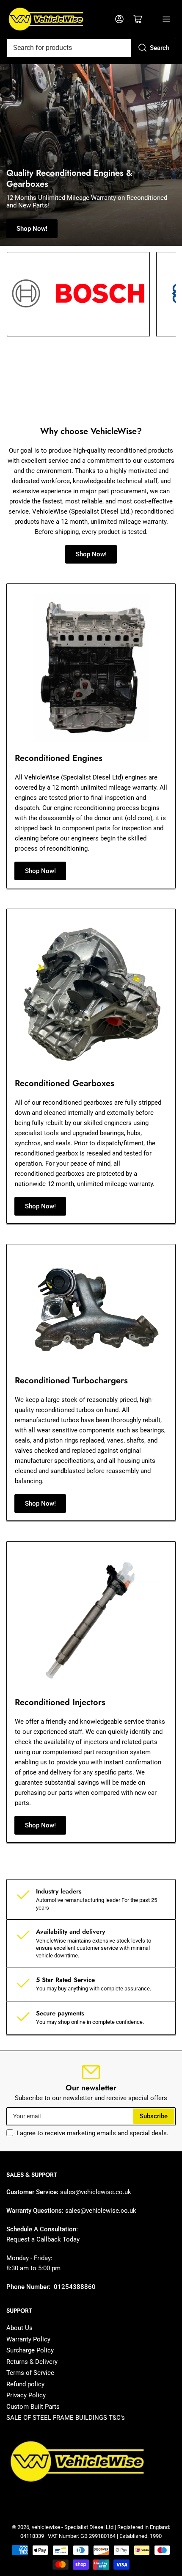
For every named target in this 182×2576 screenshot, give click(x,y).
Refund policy (25, 2384)
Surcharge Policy (30, 2350)
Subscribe (154, 2116)
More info (26, 395)
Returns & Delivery (32, 2362)
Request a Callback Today (43, 2239)
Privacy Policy (26, 2395)
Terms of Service (30, 2373)
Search (160, 48)
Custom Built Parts (33, 2407)
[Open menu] (166, 19)
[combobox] (91, 48)
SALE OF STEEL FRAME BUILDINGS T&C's (66, 2418)
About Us (19, 2328)
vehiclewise (46, 2527)
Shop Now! (32, 229)
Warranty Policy (28, 2339)
